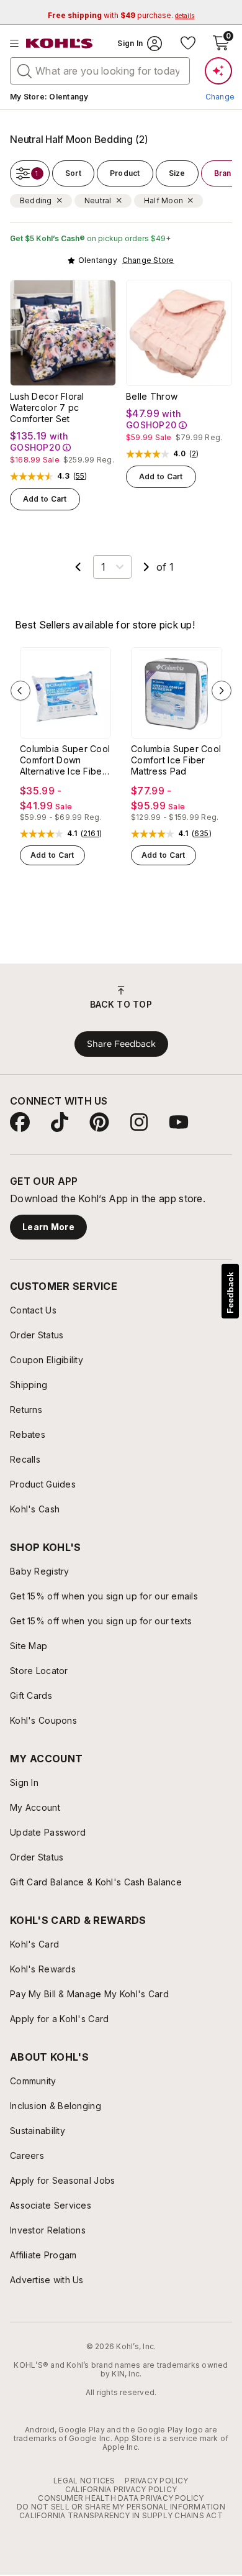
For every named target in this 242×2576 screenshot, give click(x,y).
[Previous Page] (78, 567)
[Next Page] (146, 567)
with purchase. (121, 15)
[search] (25, 70)
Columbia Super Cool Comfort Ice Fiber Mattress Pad (176, 760)
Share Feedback (121, 1044)
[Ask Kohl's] (218, 71)
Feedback (230, 1293)
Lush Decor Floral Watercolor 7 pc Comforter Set (47, 407)
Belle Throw (152, 396)
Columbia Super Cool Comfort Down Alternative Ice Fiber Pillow (65, 760)
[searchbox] (100, 71)
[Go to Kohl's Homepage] (60, 44)
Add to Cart (45, 499)
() (80, 476)
